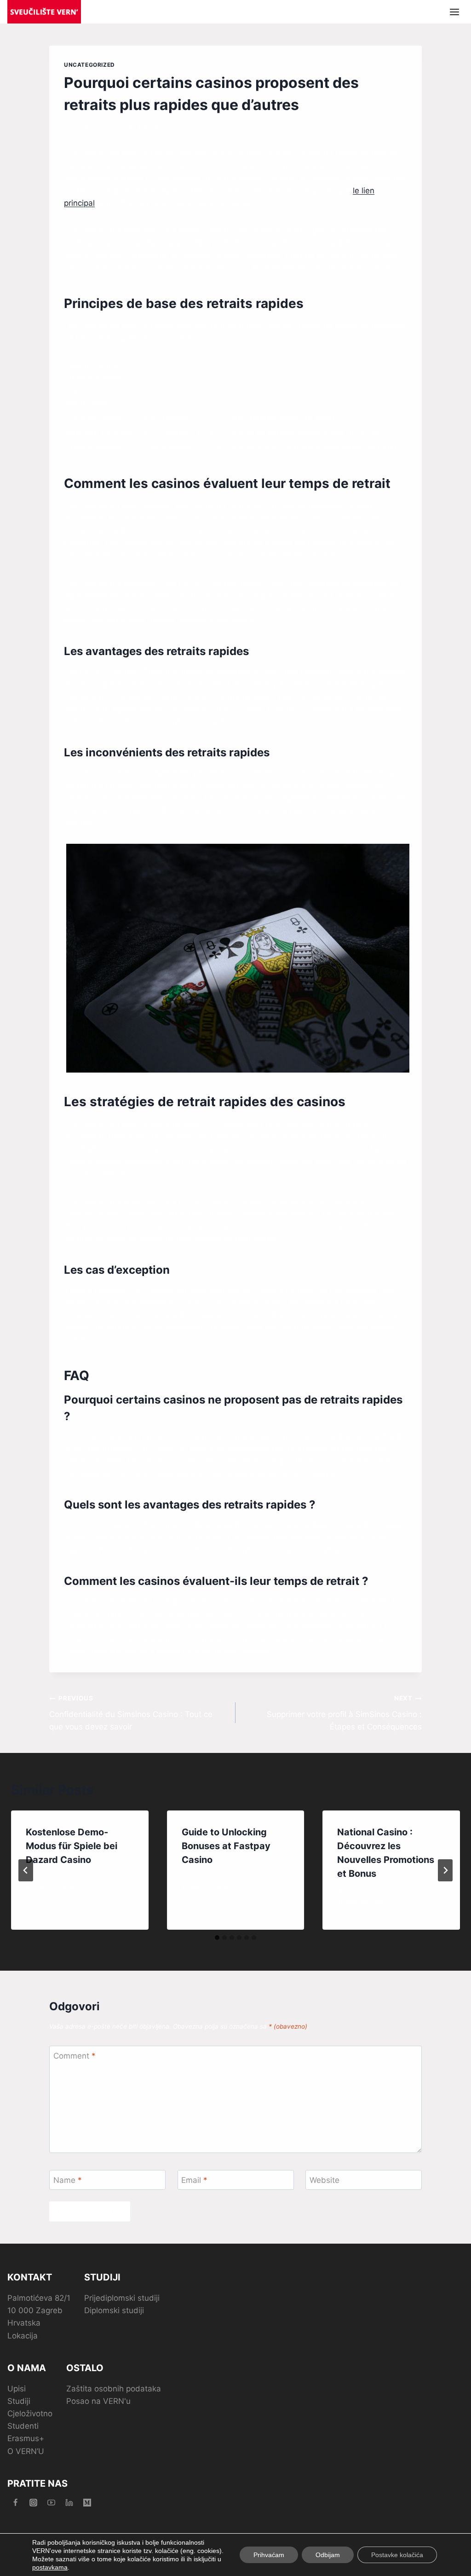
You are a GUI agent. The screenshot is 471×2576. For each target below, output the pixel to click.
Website (325, 2180)
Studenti (23, 2426)
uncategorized (89, 65)
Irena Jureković (96, 127)
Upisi (17, 2389)
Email (194, 2180)
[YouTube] (51, 2503)
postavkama (50, 2567)
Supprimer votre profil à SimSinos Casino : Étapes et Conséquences (344, 1713)
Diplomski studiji (114, 2310)
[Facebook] (15, 2503)
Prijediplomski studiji (122, 2298)
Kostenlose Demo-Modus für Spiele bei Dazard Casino (72, 1846)
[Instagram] (33, 2503)
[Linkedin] (69, 2503)
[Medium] (87, 2503)
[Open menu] (454, 12)
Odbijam (328, 2555)
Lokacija (23, 2336)
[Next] (445, 1870)
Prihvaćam (269, 2555)
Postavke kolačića (397, 2555)
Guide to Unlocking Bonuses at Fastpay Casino (226, 1846)
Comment (75, 2056)
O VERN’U (26, 2451)
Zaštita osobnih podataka (114, 2389)
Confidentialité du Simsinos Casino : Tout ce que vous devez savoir (131, 1713)
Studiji (19, 2401)
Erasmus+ (26, 2438)
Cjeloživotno (30, 2414)
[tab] (217, 1938)
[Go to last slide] (26, 1870)
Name (68, 2180)
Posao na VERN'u (98, 2401)
